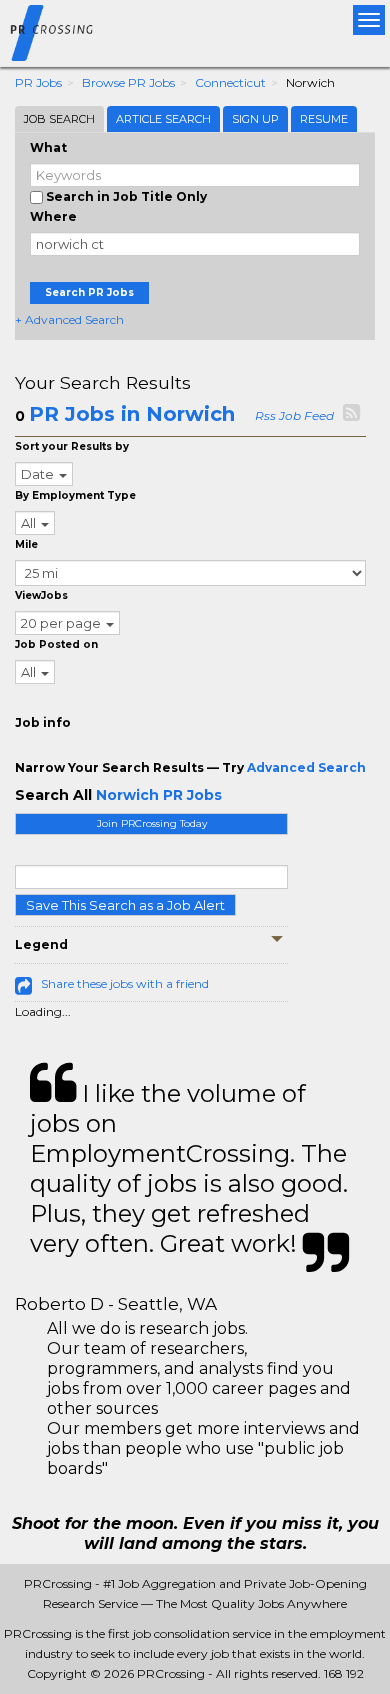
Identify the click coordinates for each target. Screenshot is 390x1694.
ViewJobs (41, 595)
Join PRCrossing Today (152, 823)
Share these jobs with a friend (125, 983)
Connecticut (230, 82)
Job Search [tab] (59, 119)
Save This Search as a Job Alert (125, 905)
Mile (26, 544)
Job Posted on (56, 644)
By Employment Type (75, 495)
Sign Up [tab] (255, 119)
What (48, 147)
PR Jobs (38, 82)
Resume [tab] (324, 119)
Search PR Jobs (89, 292)
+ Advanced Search (69, 319)
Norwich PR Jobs (159, 795)
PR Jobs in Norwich (132, 414)
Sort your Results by (72, 446)
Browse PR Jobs (128, 82)
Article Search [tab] (163, 119)
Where (53, 216)
